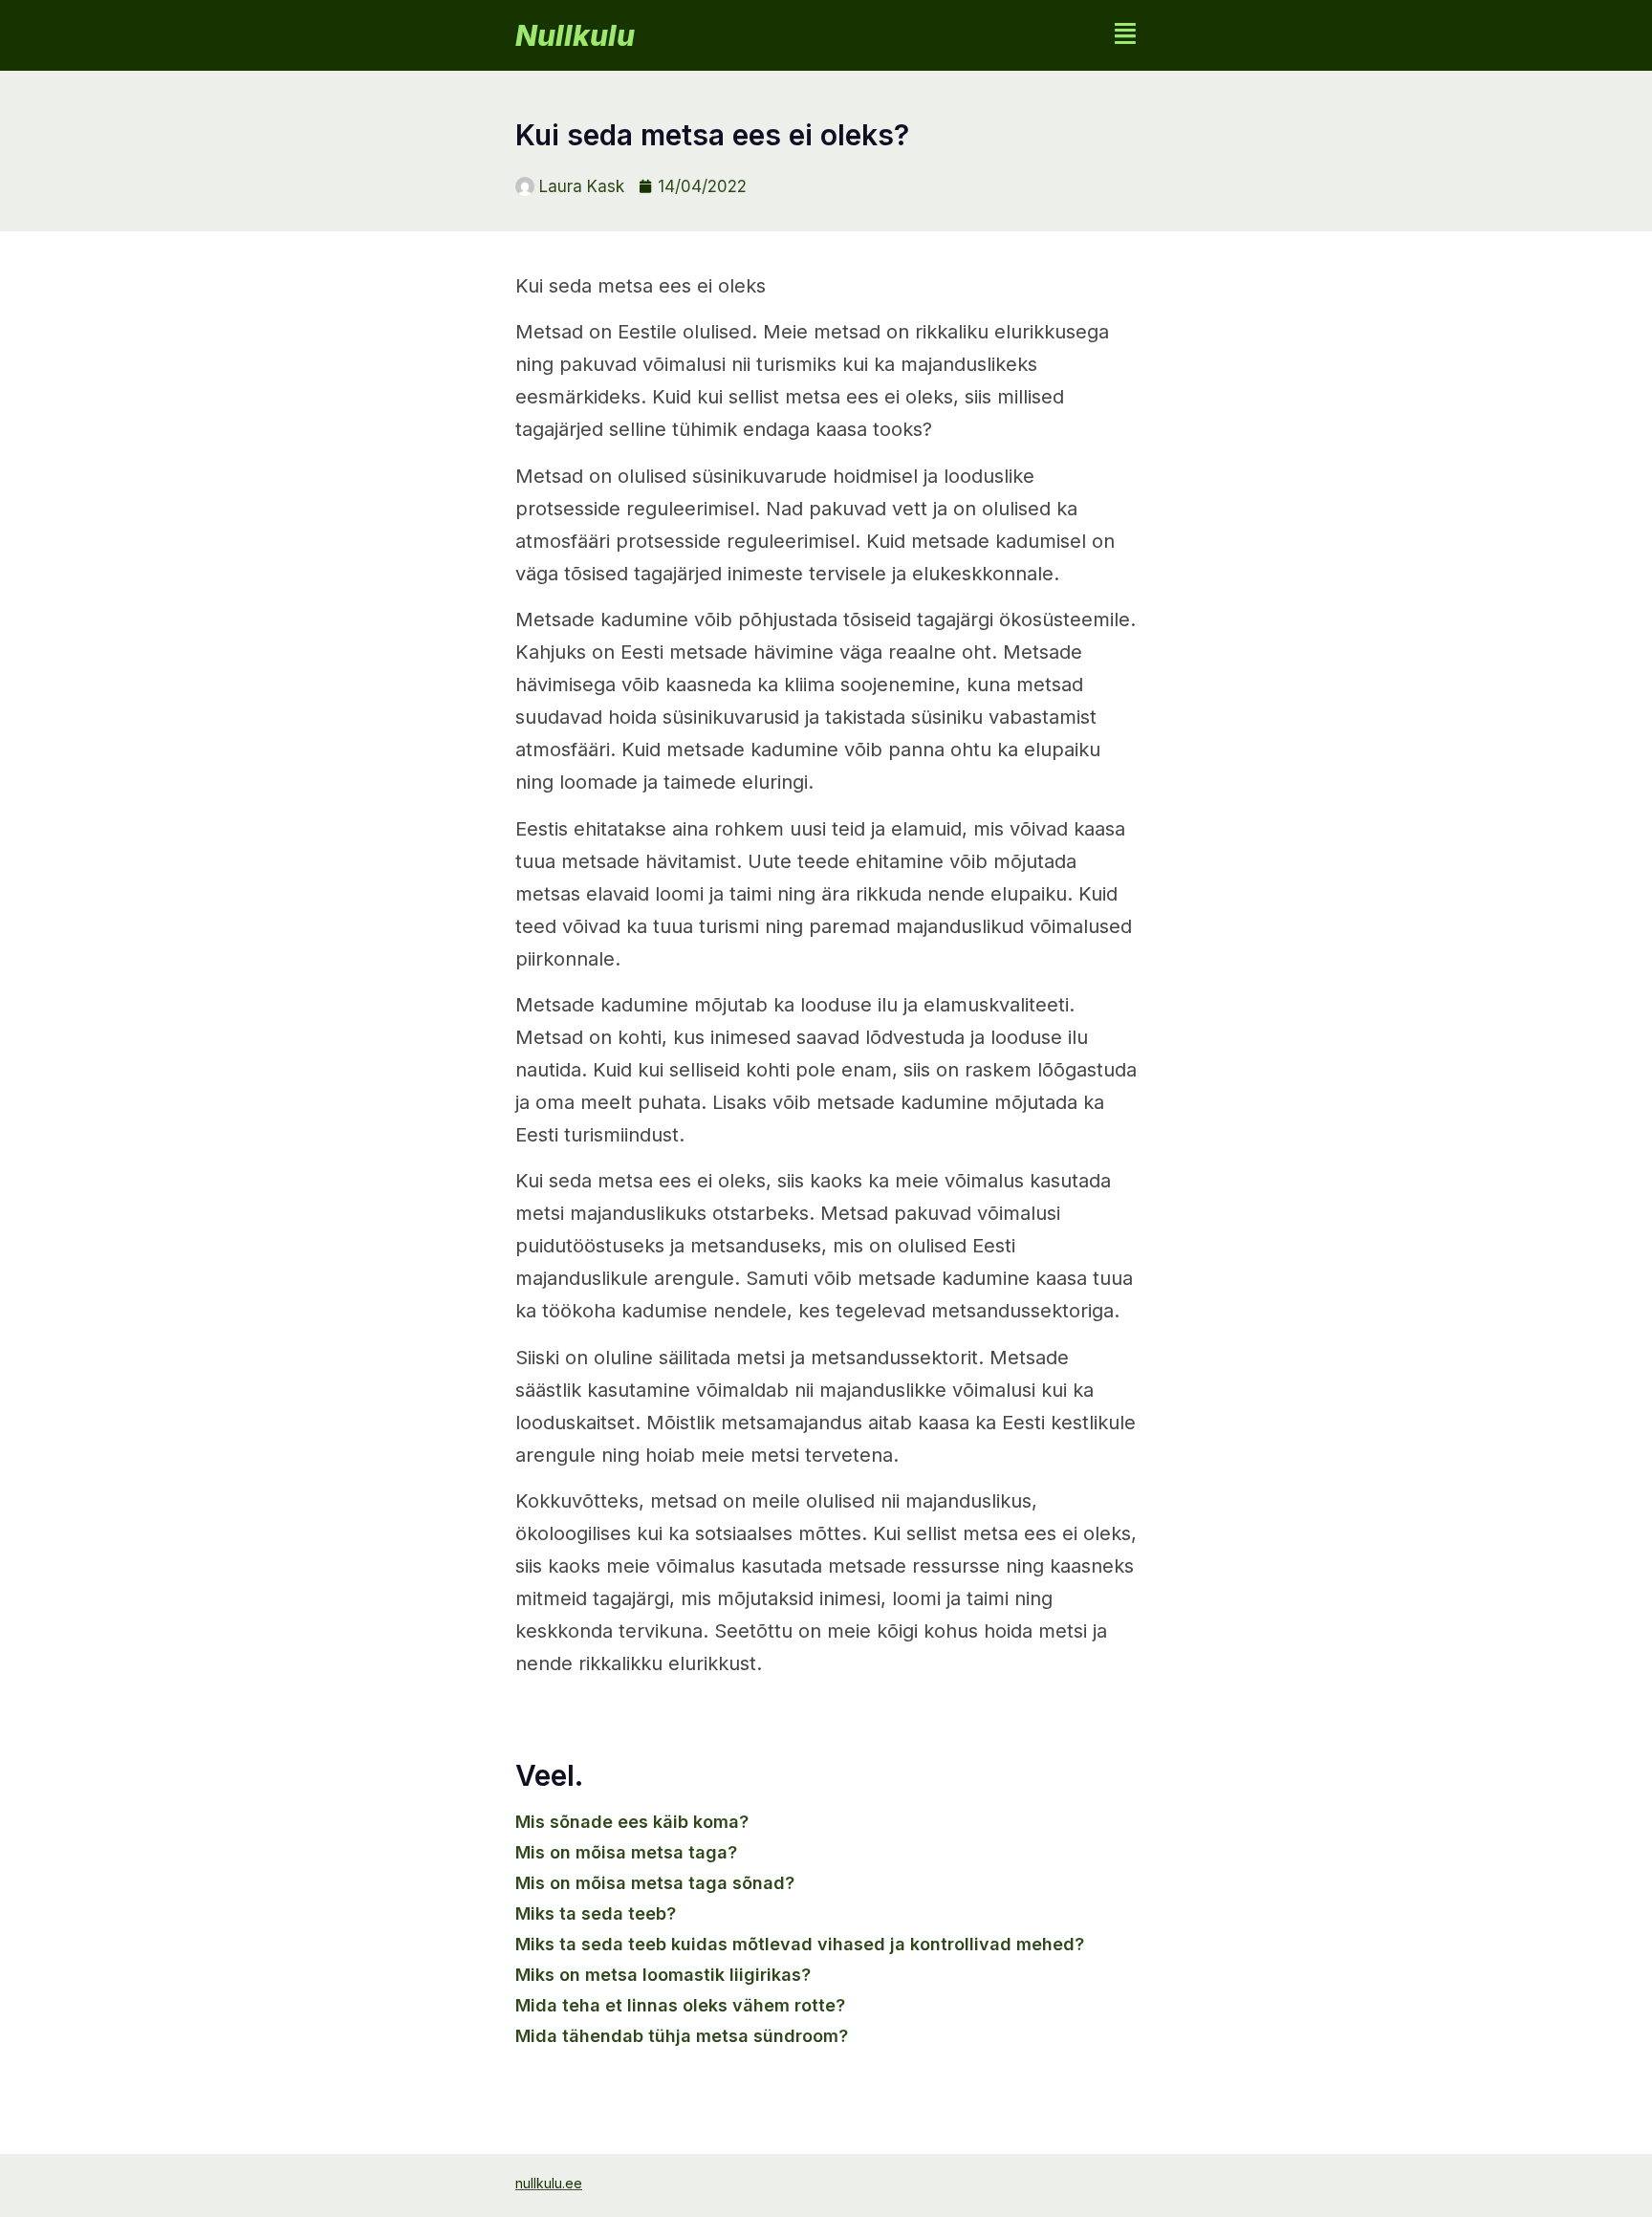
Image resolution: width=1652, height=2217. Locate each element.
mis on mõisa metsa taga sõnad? (655, 1883)
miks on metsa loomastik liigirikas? (663, 1975)
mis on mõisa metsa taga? (626, 1852)
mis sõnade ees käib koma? (632, 1822)
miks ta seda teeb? (596, 1913)
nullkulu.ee (549, 2183)
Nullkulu (575, 35)
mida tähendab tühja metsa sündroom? (682, 2036)
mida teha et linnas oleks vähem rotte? (680, 2005)
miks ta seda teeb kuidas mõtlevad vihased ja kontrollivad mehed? (800, 1944)
